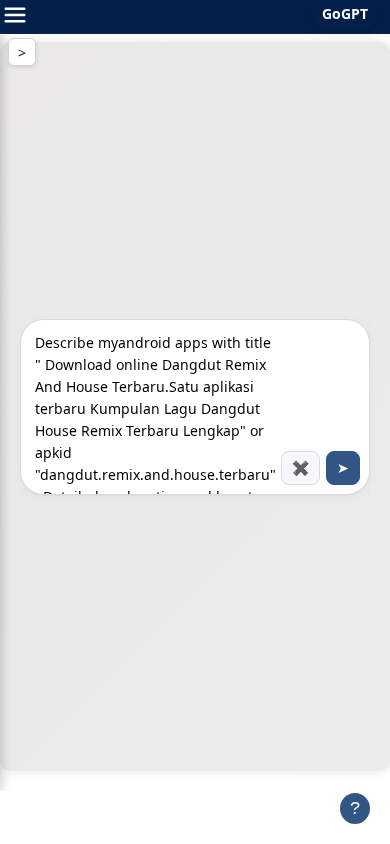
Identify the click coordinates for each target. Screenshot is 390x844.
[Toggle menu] (15, 17)
